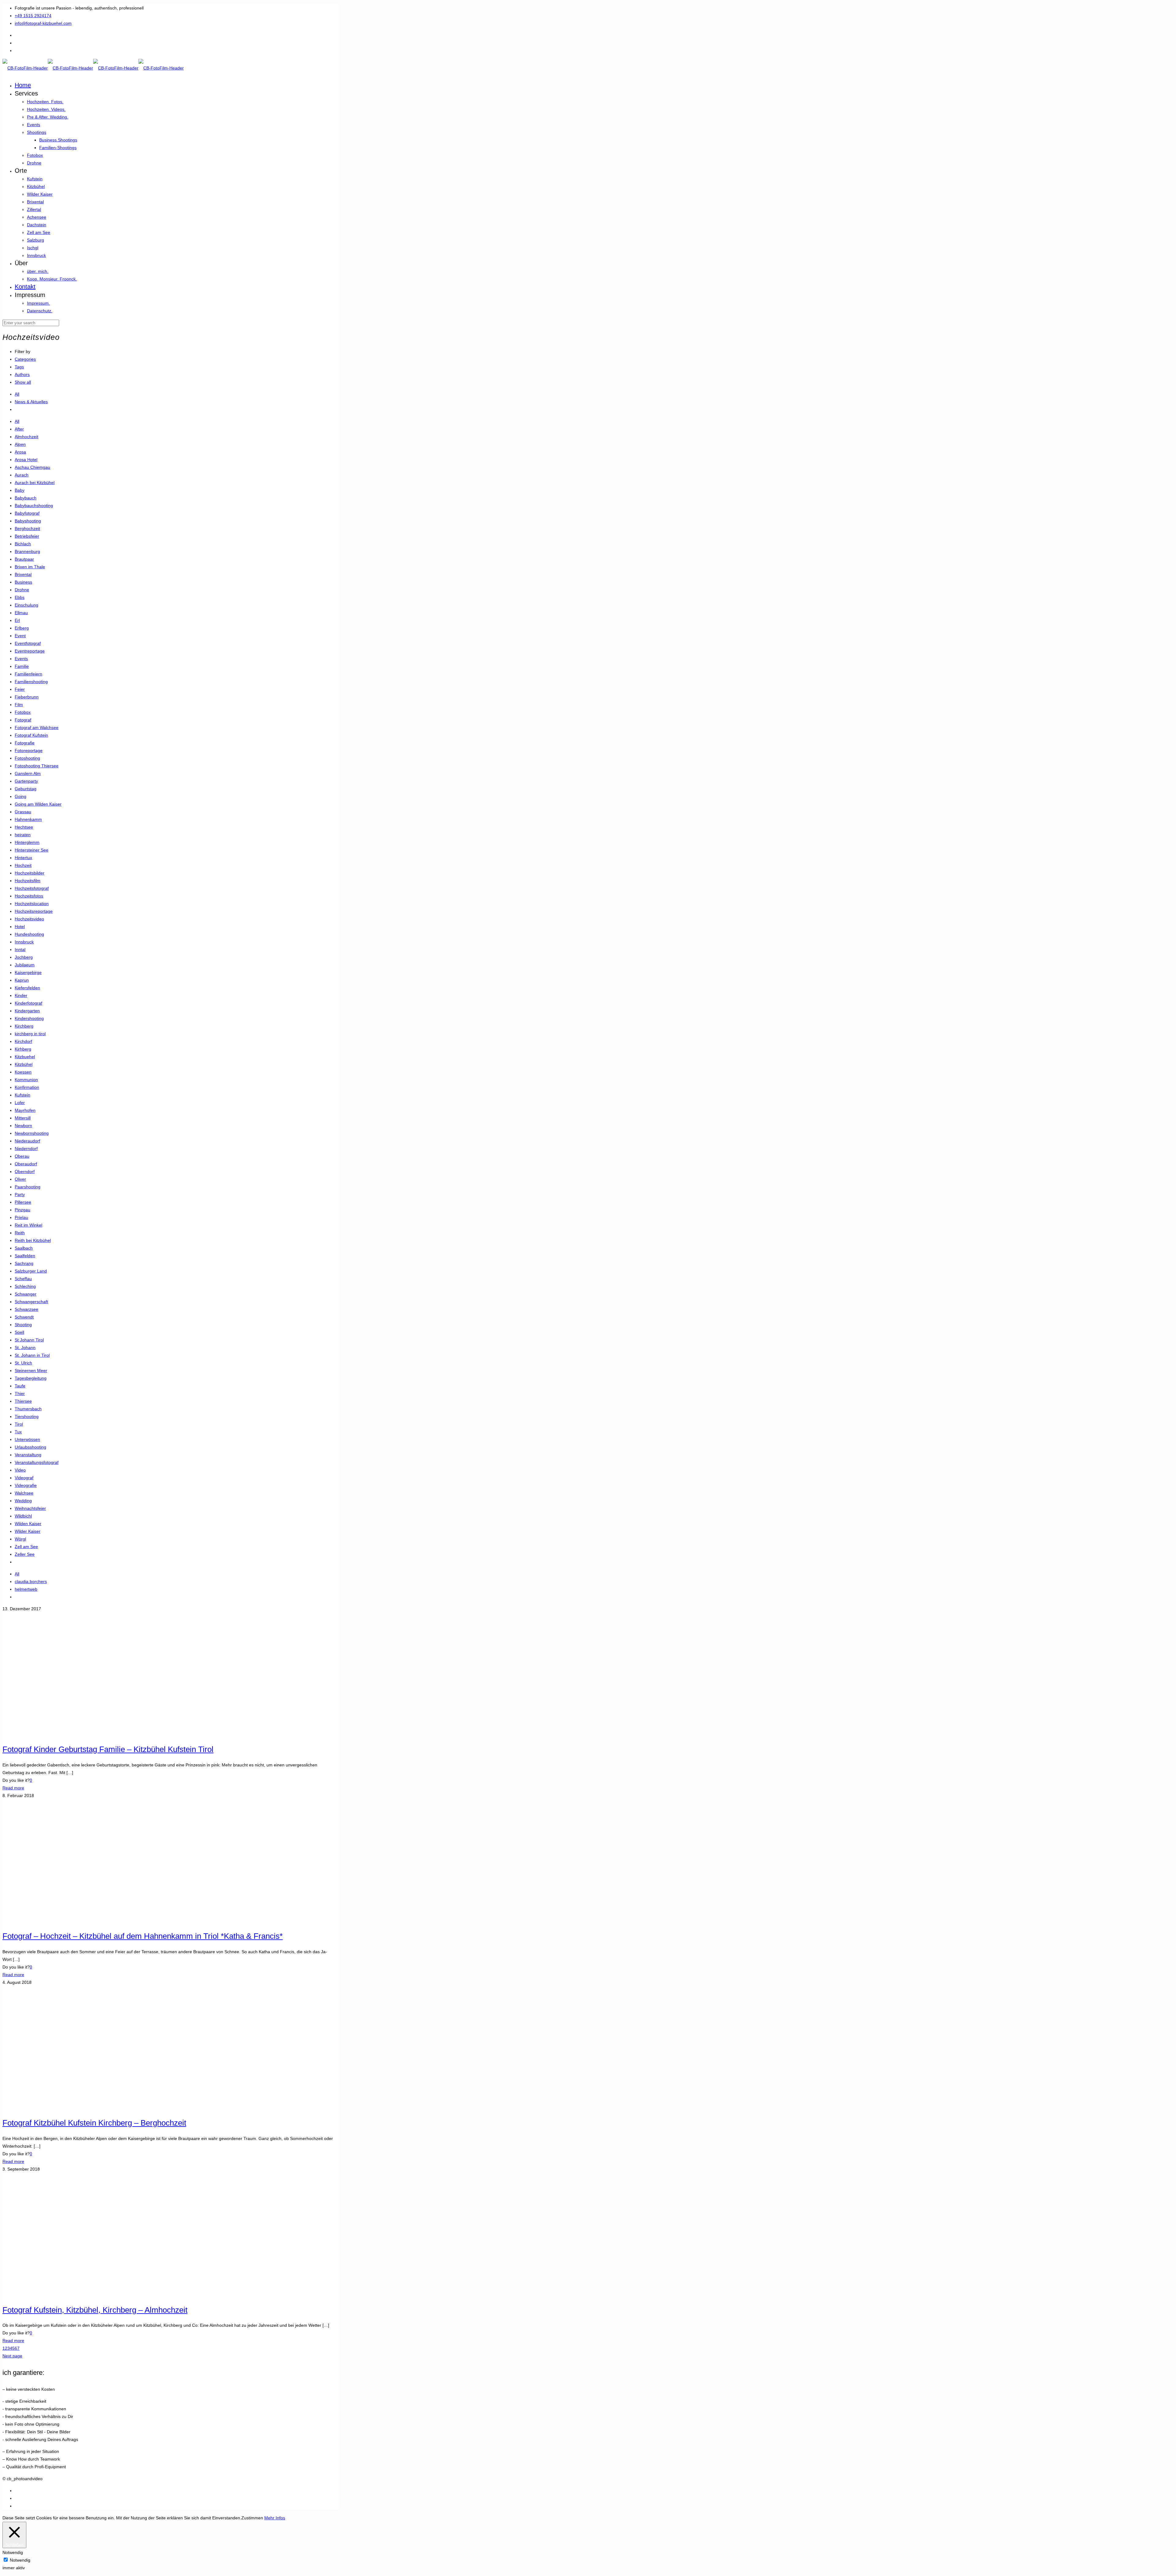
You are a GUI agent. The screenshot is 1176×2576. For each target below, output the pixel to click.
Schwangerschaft (31, 1302)
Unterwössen (27, 1439)
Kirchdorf (23, 1041)
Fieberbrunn (27, 697)
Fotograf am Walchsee (37, 728)
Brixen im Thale (30, 567)
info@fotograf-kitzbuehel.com (43, 23)
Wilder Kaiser (28, 1531)
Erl (17, 620)
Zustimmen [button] (252, 2518)
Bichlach (23, 544)
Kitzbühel (24, 1064)
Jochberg (24, 957)
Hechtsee (24, 827)
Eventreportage (30, 651)
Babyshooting (28, 521)
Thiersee (23, 1401)
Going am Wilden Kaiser (38, 804)
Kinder (21, 995)
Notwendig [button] (13, 2552)
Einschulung (26, 605)
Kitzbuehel (25, 1057)
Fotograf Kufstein (31, 735)
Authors (22, 374)
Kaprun (22, 980)
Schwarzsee (26, 1309)
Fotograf (23, 720)
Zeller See (25, 1554)
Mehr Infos (275, 2518)
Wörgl (20, 1539)
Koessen (23, 1072)
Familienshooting (31, 682)
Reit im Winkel (28, 1225)
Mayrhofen (25, 1110)
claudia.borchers (31, 1581)
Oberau (22, 1156)
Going (21, 796)
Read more (13, 1788)
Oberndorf (25, 1171)
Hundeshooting (29, 934)
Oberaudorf (26, 1164)
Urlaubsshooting (30, 1447)
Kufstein (23, 1095)
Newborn (23, 1126)
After (19, 429)
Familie (22, 666)
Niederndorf (26, 1149)
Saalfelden (25, 1256)
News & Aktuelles (31, 402)
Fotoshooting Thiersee (37, 766)
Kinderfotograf (28, 1003)
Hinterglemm (27, 842)
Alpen (20, 444)
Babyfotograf (27, 513)
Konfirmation (27, 1087)
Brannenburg (27, 551)
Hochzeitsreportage (34, 911)
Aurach (22, 475)
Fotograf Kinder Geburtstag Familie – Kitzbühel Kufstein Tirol (108, 1749)
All (17, 394)
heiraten (23, 835)
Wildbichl (23, 1516)
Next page (12, 2356)
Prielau (21, 1217)
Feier (20, 689)
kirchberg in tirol (30, 1034)
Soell (19, 1332)
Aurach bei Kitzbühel (35, 483)
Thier (20, 1393)
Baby (20, 490)
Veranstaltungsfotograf (37, 1462)
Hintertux (23, 858)
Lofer (20, 1103)
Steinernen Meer (31, 1371)
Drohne (22, 590)
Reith (20, 1233)
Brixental (23, 574)
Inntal (20, 950)
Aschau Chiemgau (32, 467)
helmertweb (26, 1589)
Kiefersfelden (27, 988)
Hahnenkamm (28, 819)
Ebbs (20, 597)
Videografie (26, 1485)
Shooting (23, 1325)
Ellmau (21, 613)
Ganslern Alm (28, 773)
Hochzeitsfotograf (32, 888)
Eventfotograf (28, 643)
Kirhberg (23, 1049)
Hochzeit (23, 865)
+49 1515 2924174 (33, 16)
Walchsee (24, 1493)
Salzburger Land (31, 1271)
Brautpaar (24, 559)
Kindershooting (29, 1018)
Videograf (24, 1478)
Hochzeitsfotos (29, 896)
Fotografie (25, 743)
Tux (18, 1432)
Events (21, 659)
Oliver (20, 1179)
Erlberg (22, 628)
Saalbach (24, 1248)
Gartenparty (26, 781)
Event (20, 636)
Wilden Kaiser (28, 1524)
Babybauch (26, 498)
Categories (25, 359)
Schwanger (26, 1294)
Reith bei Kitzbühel (33, 1240)
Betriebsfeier (27, 536)
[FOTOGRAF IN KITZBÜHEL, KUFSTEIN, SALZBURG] (93, 68)
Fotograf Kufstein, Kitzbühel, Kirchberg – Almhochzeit (95, 2310)
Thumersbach (28, 1409)
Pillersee (23, 1202)
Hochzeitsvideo (29, 919)
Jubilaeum (25, 965)
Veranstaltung (28, 1455)
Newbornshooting (32, 1133)
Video (20, 1470)
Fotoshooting (27, 758)
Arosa (20, 452)
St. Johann (25, 1348)
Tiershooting (27, 1416)
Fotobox (23, 712)
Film (19, 705)
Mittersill (23, 1118)
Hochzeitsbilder (30, 873)
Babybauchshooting (34, 506)
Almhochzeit (26, 437)
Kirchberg (24, 1026)
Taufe (20, 1386)
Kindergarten (27, 1011)
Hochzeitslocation (32, 904)
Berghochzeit (27, 528)
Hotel (20, 927)
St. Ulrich (23, 1363)
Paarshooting (28, 1187)
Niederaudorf (27, 1141)
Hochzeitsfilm (28, 881)
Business (23, 582)
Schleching (25, 1286)
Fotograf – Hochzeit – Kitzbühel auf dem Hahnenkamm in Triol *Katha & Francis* (143, 1936)
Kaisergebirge (28, 972)
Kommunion (26, 1080)
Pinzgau (23, 1210)
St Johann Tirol (29, 1340)
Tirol (19, 1424)
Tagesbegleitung (31, 1378)
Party (20, 1194)
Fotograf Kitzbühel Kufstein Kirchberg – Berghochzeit (94, 2123)
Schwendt (24, 1317)
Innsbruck (24, 942)
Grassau (23, 812)
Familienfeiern (28, 674)
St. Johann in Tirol (32, 1355)
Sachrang (24, 1263)
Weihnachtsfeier (30, 1508)
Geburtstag (26, 789)
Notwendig (20, 2560)
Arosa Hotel (26, 460)
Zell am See (26, 1547)
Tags (19, 367)
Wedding (23, 1501)
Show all (23, 382)
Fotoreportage (29, 750)
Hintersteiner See (32, 850)
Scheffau (23, 1279)
